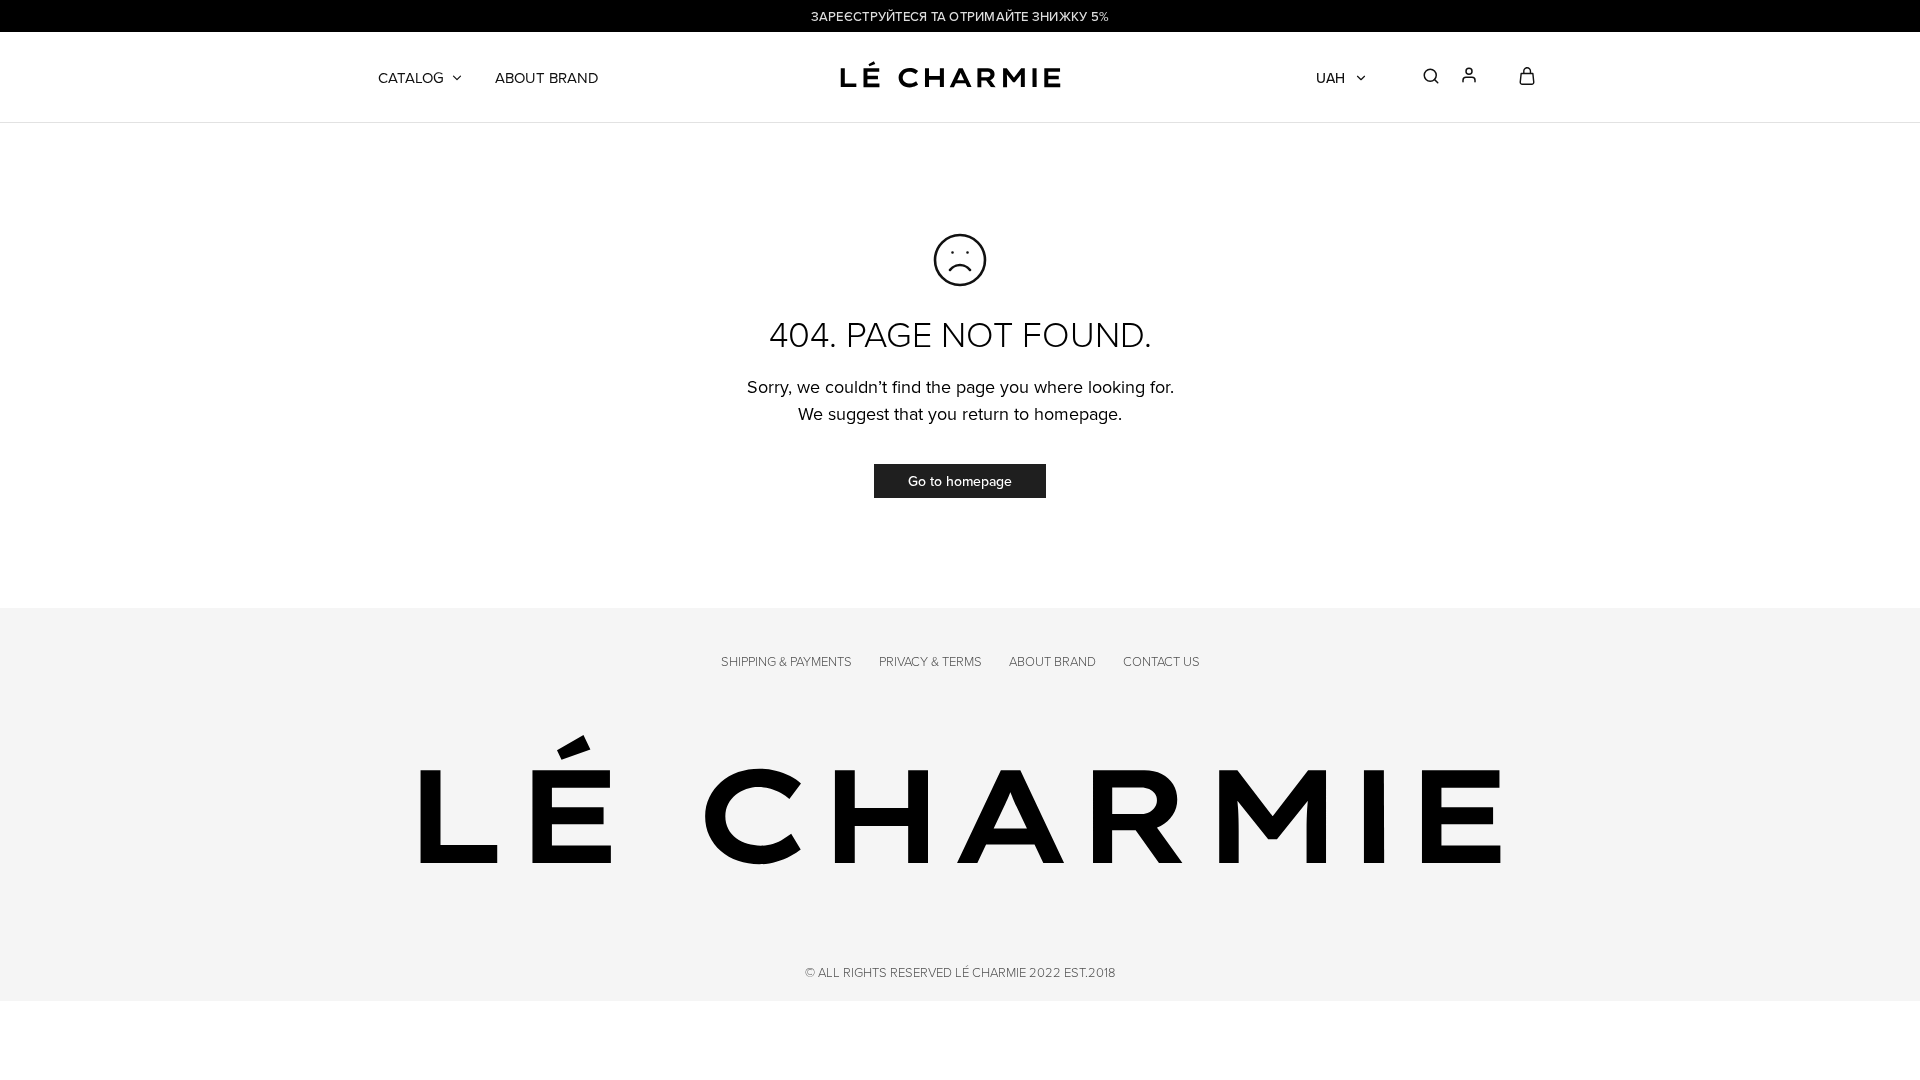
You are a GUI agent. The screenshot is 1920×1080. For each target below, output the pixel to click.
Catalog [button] (411, 77)
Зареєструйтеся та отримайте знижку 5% (960, 16)
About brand (547, 77)
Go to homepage (960, 481)
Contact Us (1161, 661)
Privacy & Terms (930, 661)
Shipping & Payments (786, 661)
